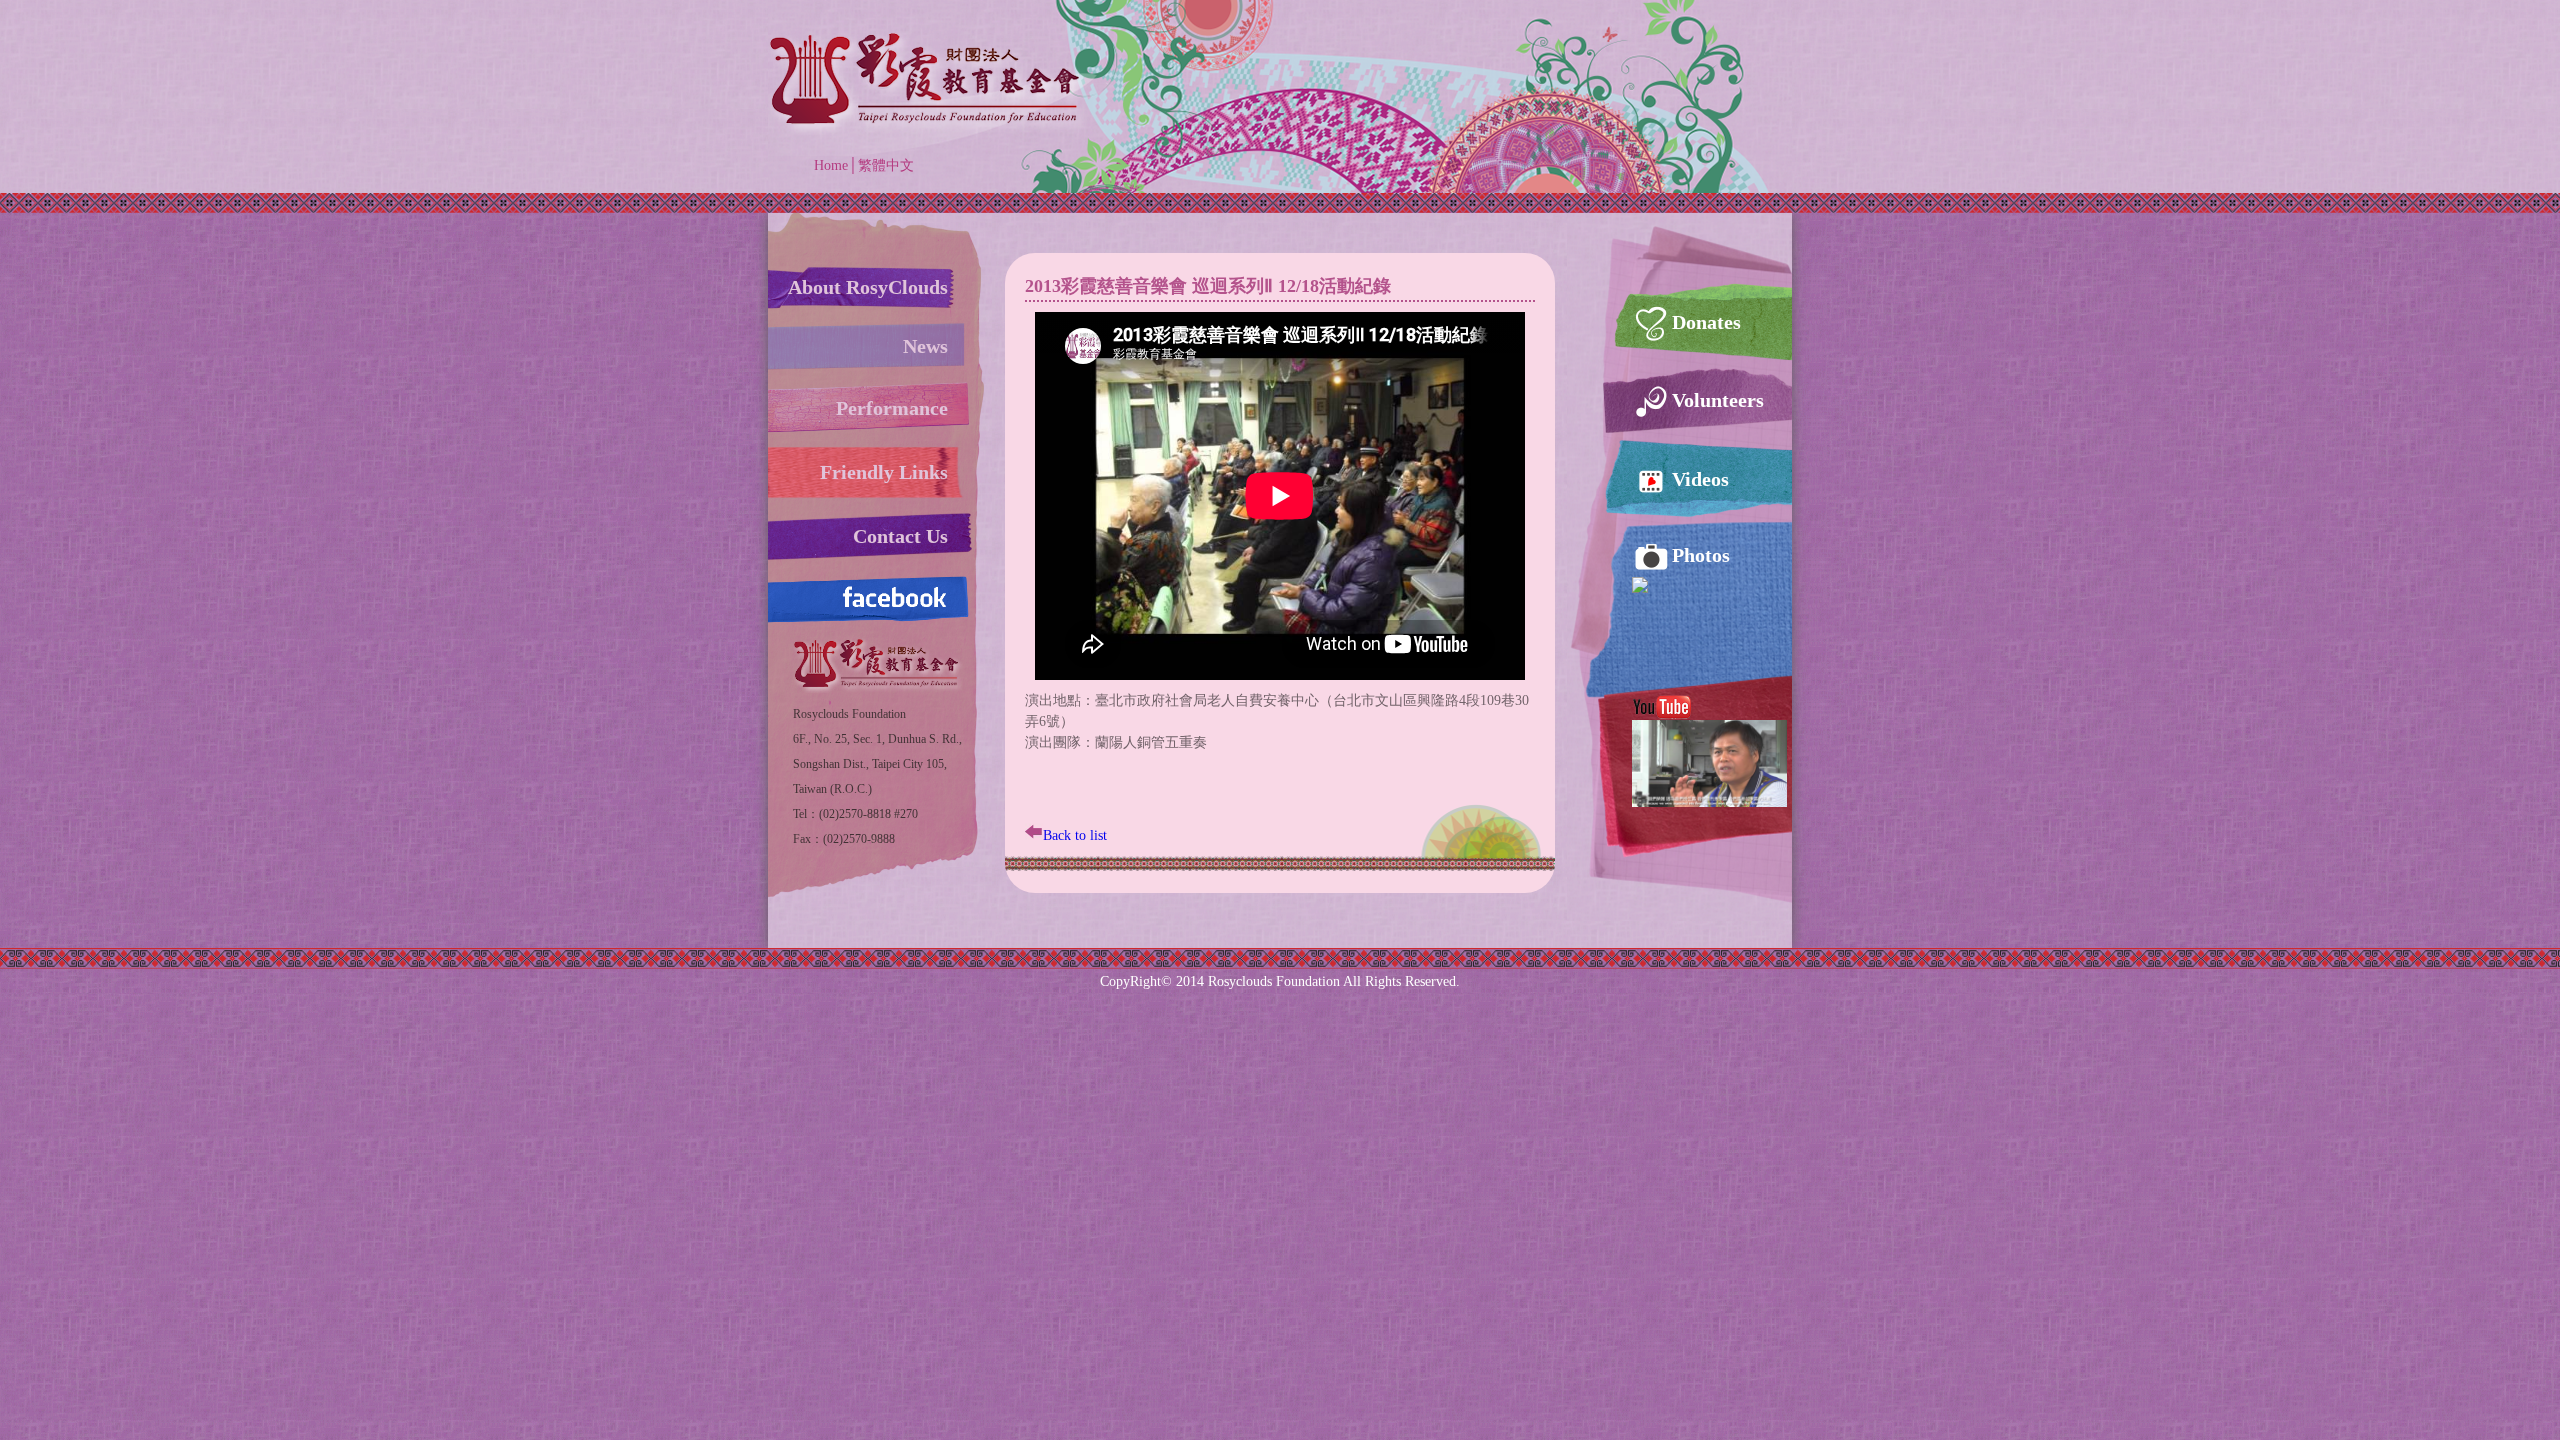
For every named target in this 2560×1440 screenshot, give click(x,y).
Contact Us (900, 536)
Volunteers (1718, 400)
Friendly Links (884, 472)
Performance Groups (892, 415)
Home (831, 165)
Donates (1706, 322)
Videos (1700, 479)
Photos (1701, 555)
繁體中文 (886, 165)
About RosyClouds (868, 287)
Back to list (1075, 835)
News (925, 346)
